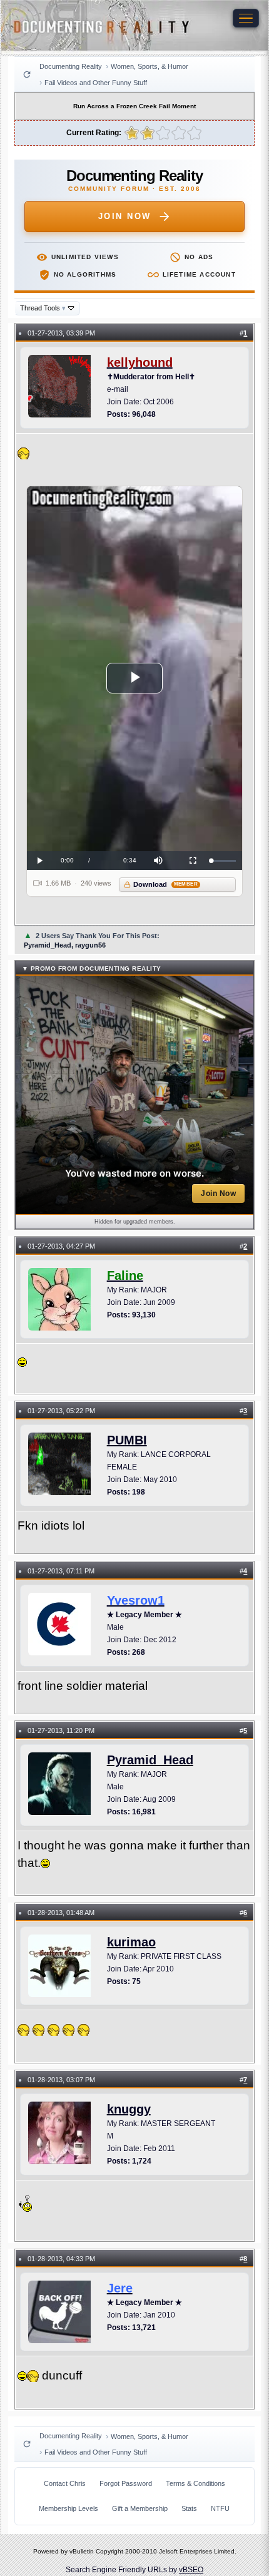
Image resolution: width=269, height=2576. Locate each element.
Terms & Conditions (195, 2483)
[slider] (224, 861)
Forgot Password (126, 2483)
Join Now (125, 216)
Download (165, 884)
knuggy (129, 2109)
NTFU (220, 2508)
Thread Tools (43, 308)
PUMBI (127, 1440)
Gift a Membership (140, 2508)
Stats (189, 2508)
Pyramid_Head (150, 1760)
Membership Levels (69, 2508)
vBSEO (191, 2570)
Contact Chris (65, 2483)
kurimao (131, 1942)
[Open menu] (246, 18)
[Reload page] (27, 74)
